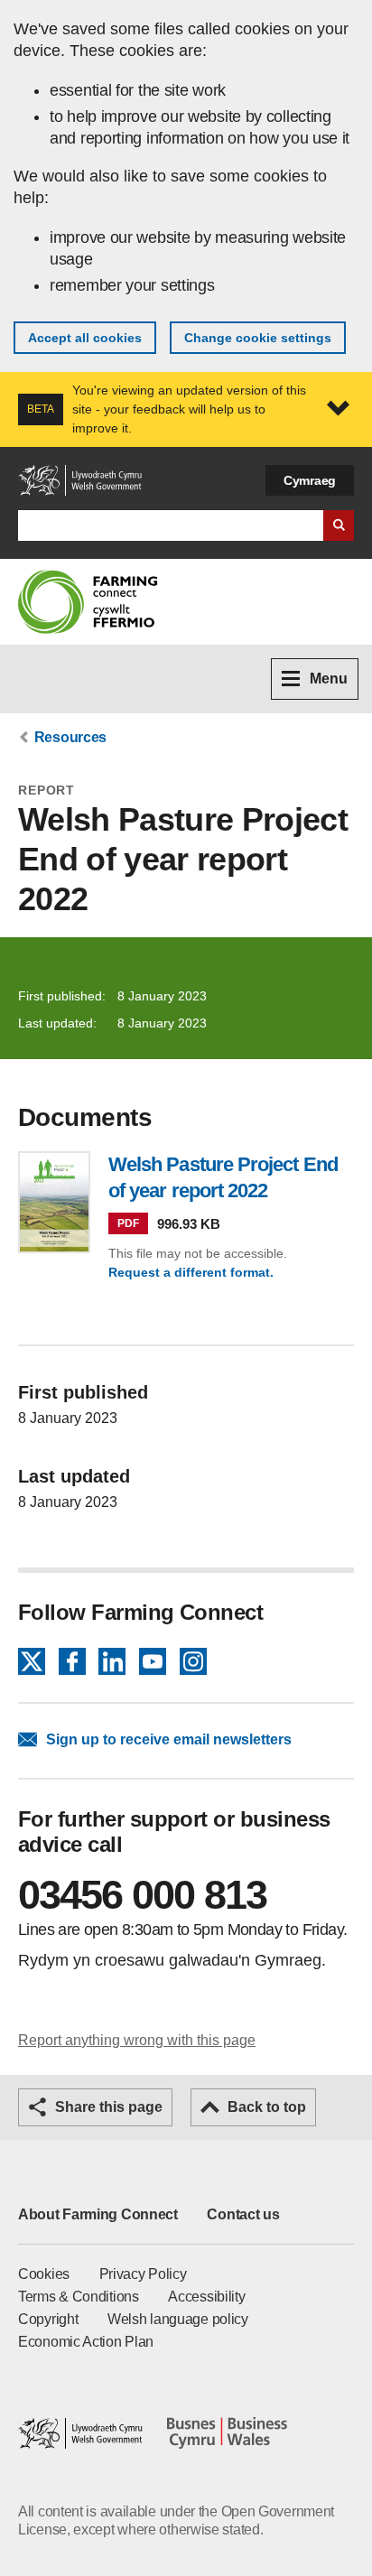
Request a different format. (191, 1272)
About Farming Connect (98, 2214)
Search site (339, 525)
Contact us (243, 2214)
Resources (70, 737)
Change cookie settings (258, 338)
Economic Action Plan (86, 2342)
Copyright (48, 2319)
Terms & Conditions (79, 2297)
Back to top (267, 2107)
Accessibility (206, 2297)
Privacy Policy (143, 2274)
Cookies (44, 2274)
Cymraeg (310, 480)
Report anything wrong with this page (137, 2040)
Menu (329, 679)
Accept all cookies (85, 338)
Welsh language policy (178, 2319)
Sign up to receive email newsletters (169, 1739)
